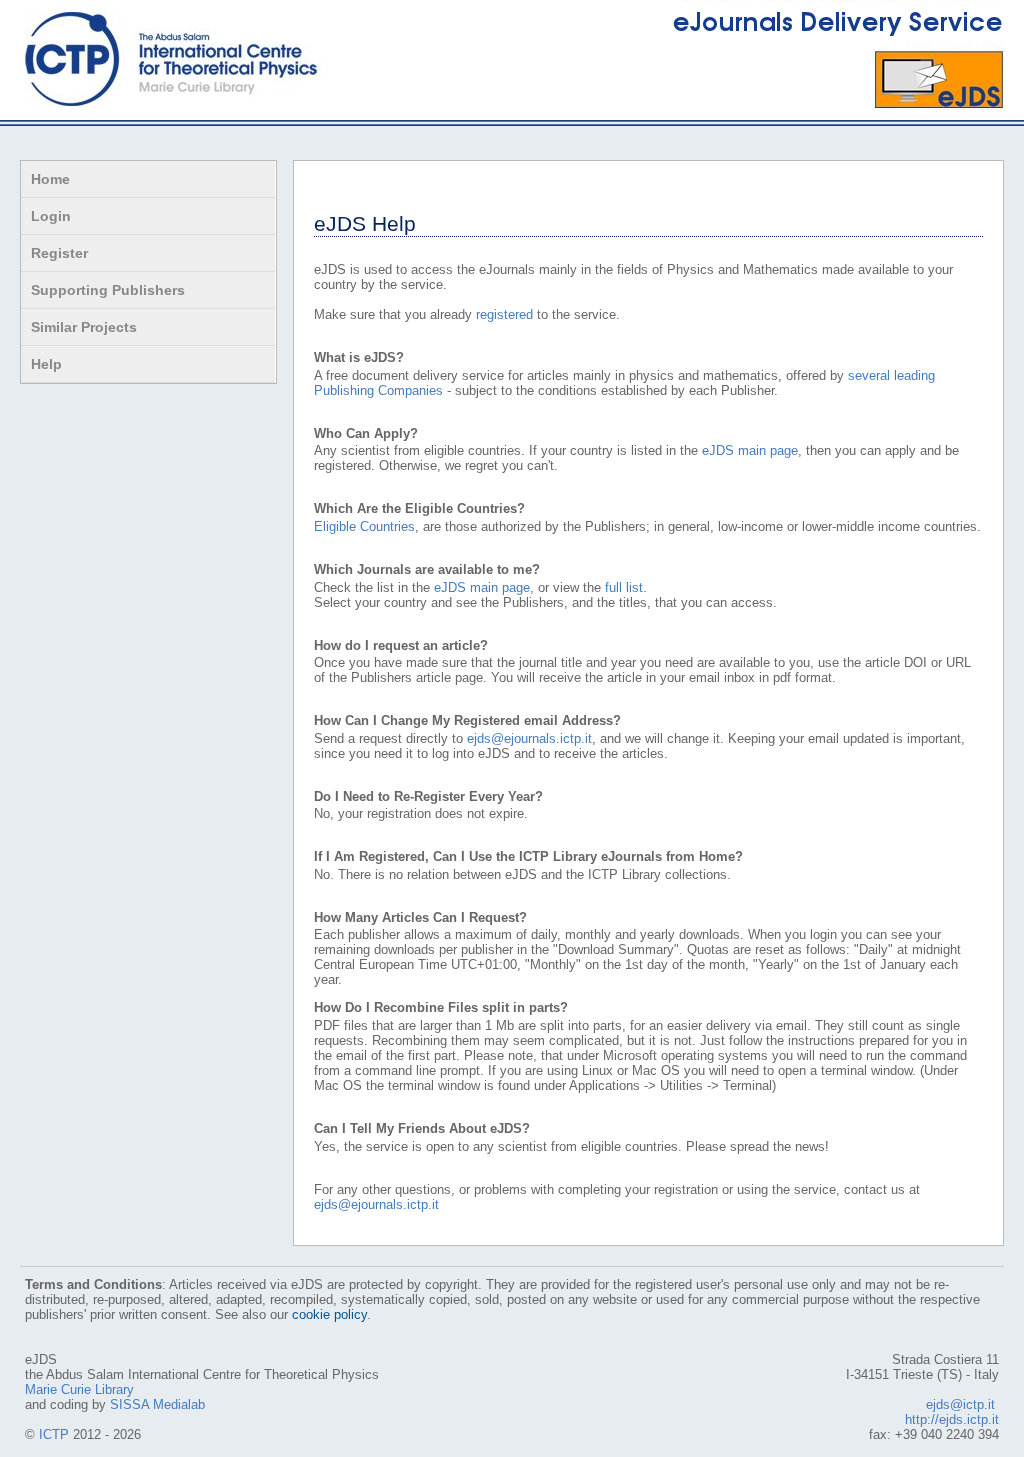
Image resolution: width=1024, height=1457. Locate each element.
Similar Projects (84, 327)
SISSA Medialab (157, 1404)
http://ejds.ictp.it (952, 1419)
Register (59, 253)
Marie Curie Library (79, 1389)
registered (504, 314)
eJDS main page (750, 450)
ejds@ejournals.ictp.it (529, 738)
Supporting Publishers (108, 290)
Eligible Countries (364, 526)
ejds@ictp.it (960, 1404)
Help (46, 364)
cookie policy (329, 1314)
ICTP (54, 1434)
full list (624, 587)
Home (50, 179)
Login (51, 216)
